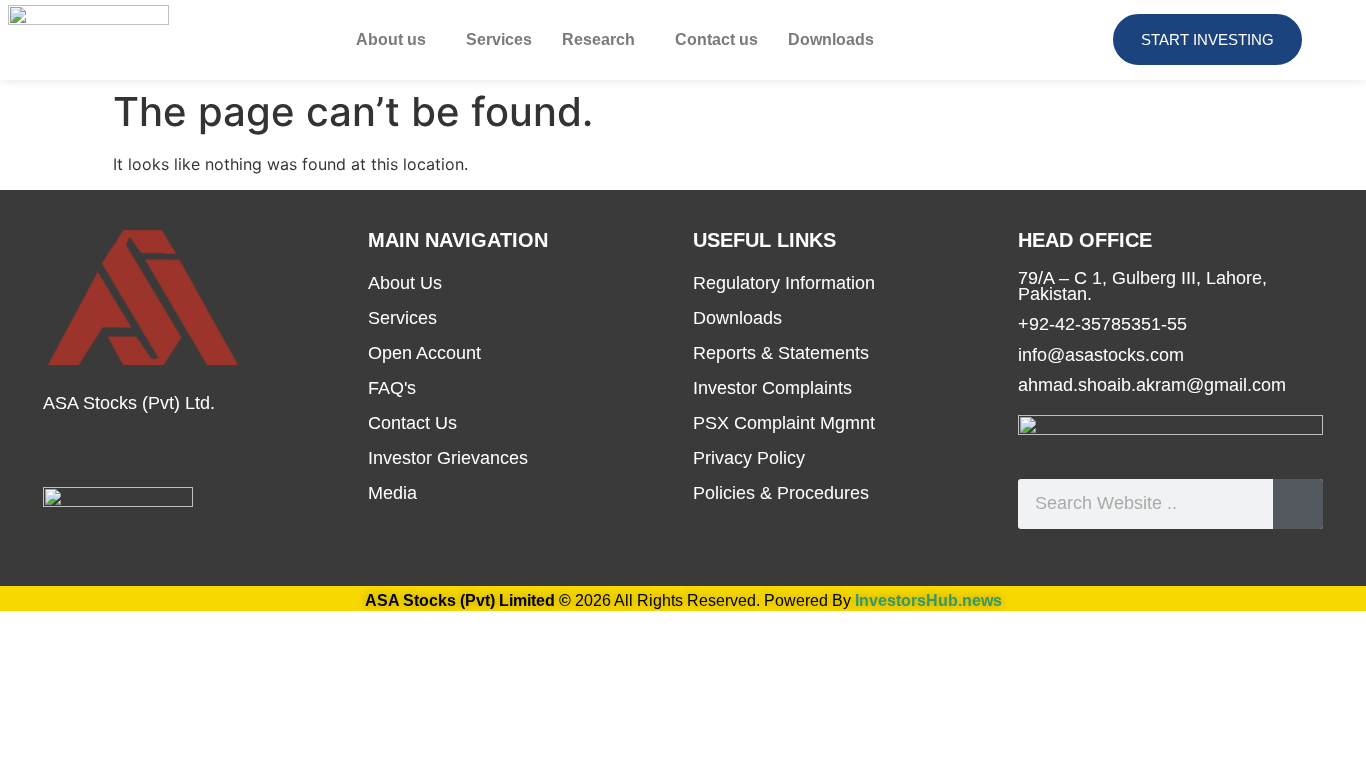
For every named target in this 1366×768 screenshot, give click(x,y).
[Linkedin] (108, 452)
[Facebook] (58, 452)
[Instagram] (208, 452)
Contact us (716, 39)
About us (391, 39)
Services (499, 39)
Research (598, 39)
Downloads (831, 39)
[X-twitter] (158, 452)
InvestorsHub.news (928, 600)
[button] (396, 40)
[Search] (1298, 504)
